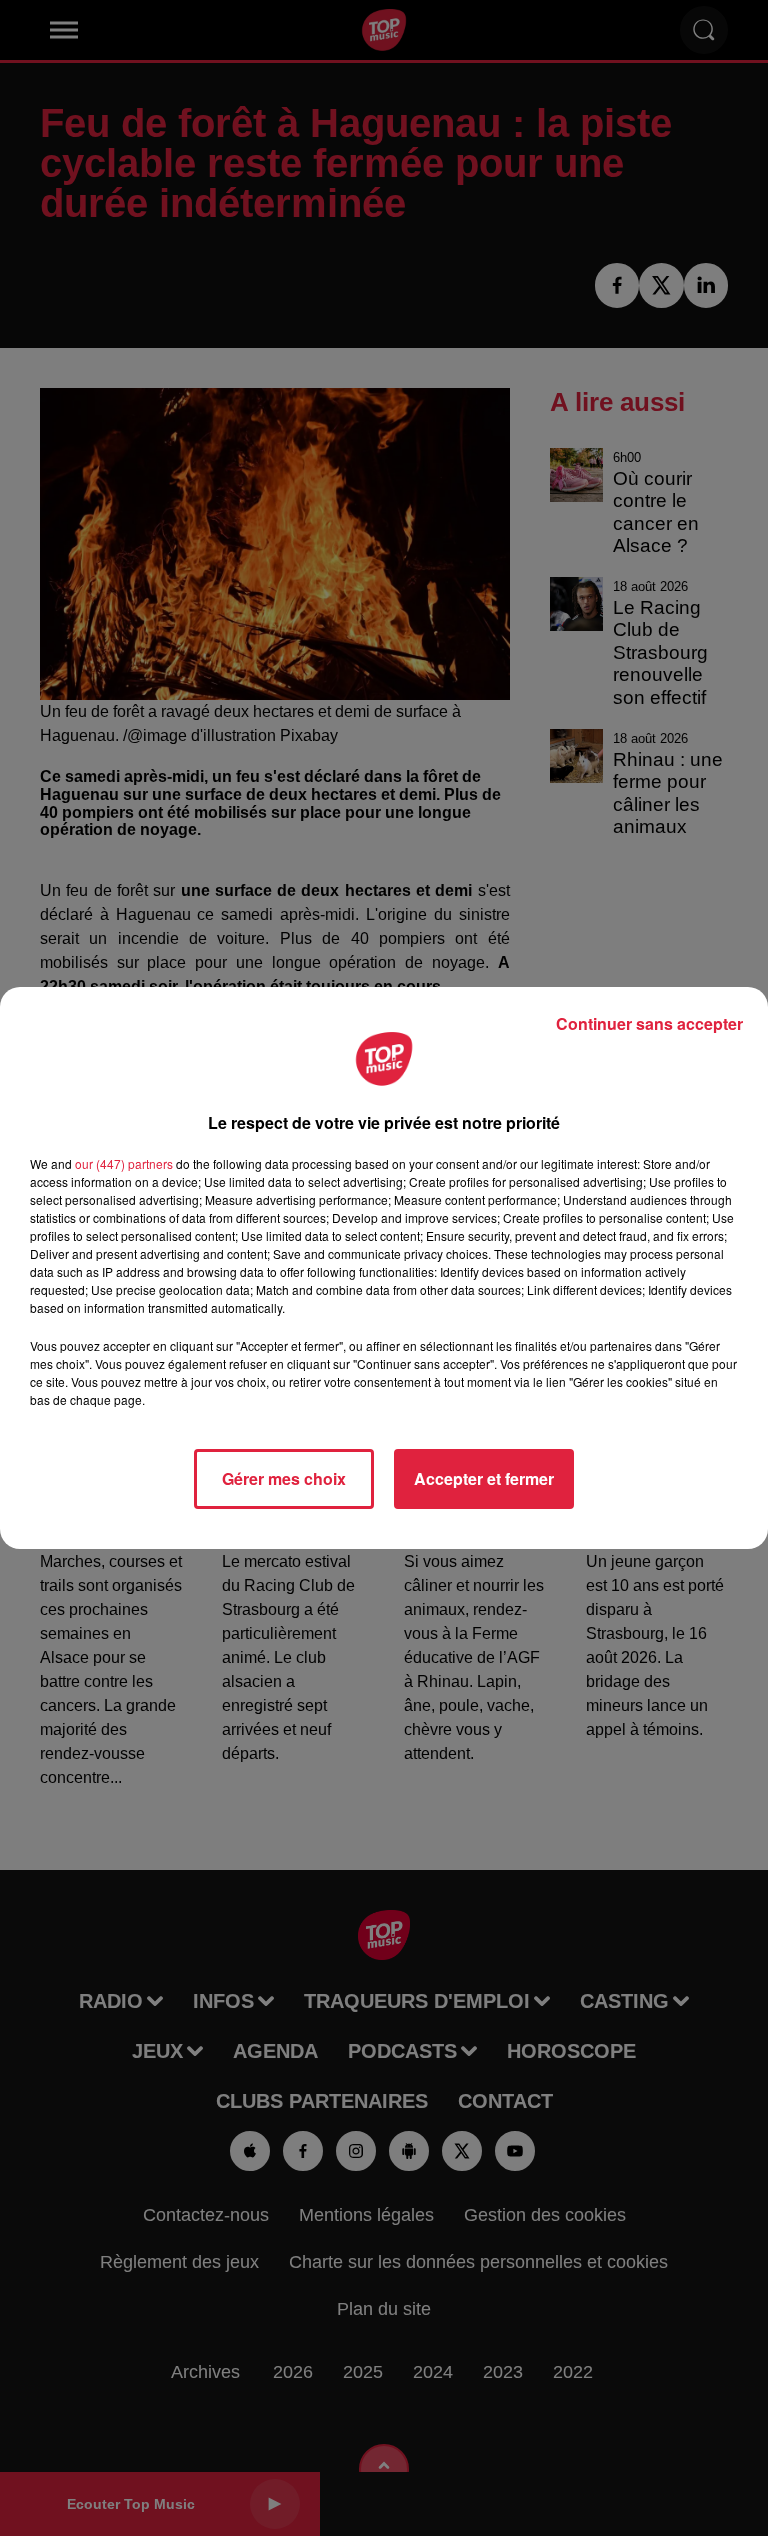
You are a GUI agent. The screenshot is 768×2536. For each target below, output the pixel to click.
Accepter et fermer (484, 1478)
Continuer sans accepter (649, 1023)
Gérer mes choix (284, 1478)
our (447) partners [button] (124, 1163)
